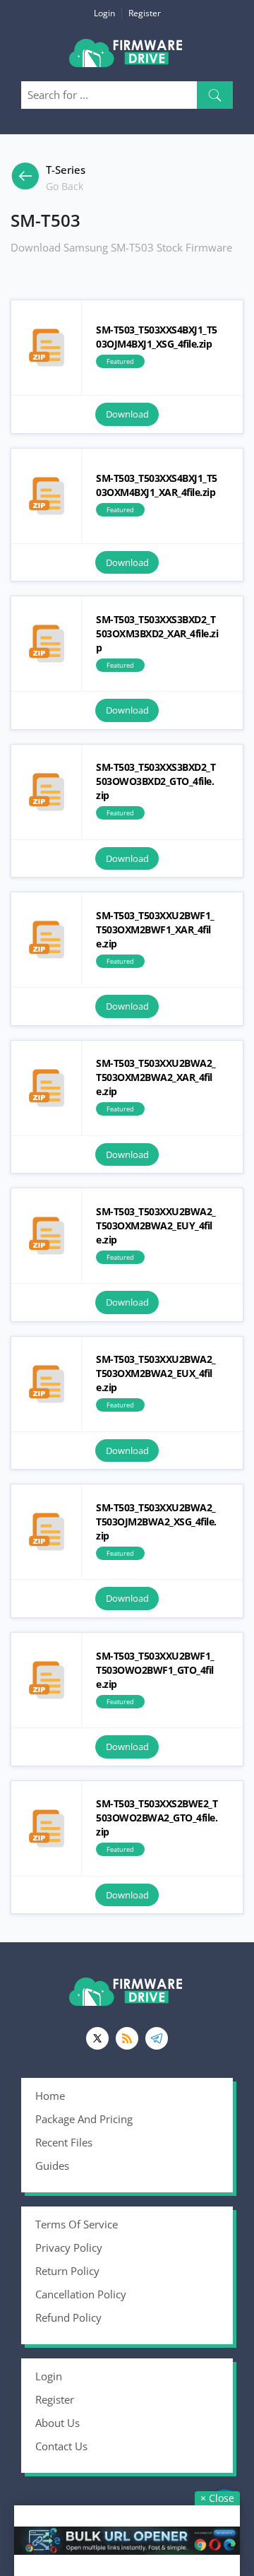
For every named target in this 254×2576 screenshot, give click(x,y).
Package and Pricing (84, 2119)
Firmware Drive (127, 58)
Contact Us (61, 2446)
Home (50, 2096)
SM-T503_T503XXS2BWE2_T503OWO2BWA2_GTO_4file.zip (46, 1828)
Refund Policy (68, 2317)
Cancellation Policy (81, 2294)
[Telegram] (157, 2038)
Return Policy (67, 2271)
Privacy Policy (69, 2247)
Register (145, 13)
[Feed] (127, 2038)
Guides (52, 2166)
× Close (217, 2498)
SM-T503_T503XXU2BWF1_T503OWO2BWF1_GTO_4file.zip (46, 1680)
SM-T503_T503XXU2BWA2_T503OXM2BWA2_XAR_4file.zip (46, 1088)
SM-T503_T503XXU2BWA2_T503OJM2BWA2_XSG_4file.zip (46, 1532)
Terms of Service (77, 2224)
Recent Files (64, 2142)
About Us (58, 2423)
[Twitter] (97, 2038)
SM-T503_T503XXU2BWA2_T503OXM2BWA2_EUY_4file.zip (46, 1236)
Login (104, 13)
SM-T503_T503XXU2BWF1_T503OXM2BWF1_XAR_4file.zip (46, 940)
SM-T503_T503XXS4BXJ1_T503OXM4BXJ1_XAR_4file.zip (46, 496)
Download (127, 414)
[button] (215, 95)
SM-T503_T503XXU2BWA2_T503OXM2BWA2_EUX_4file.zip (46, 1384)
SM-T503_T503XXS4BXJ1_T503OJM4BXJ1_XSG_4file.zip (46, 348)
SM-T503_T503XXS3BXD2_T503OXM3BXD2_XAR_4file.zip (46, 644)
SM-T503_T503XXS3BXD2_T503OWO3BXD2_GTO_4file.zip (46, 792)
